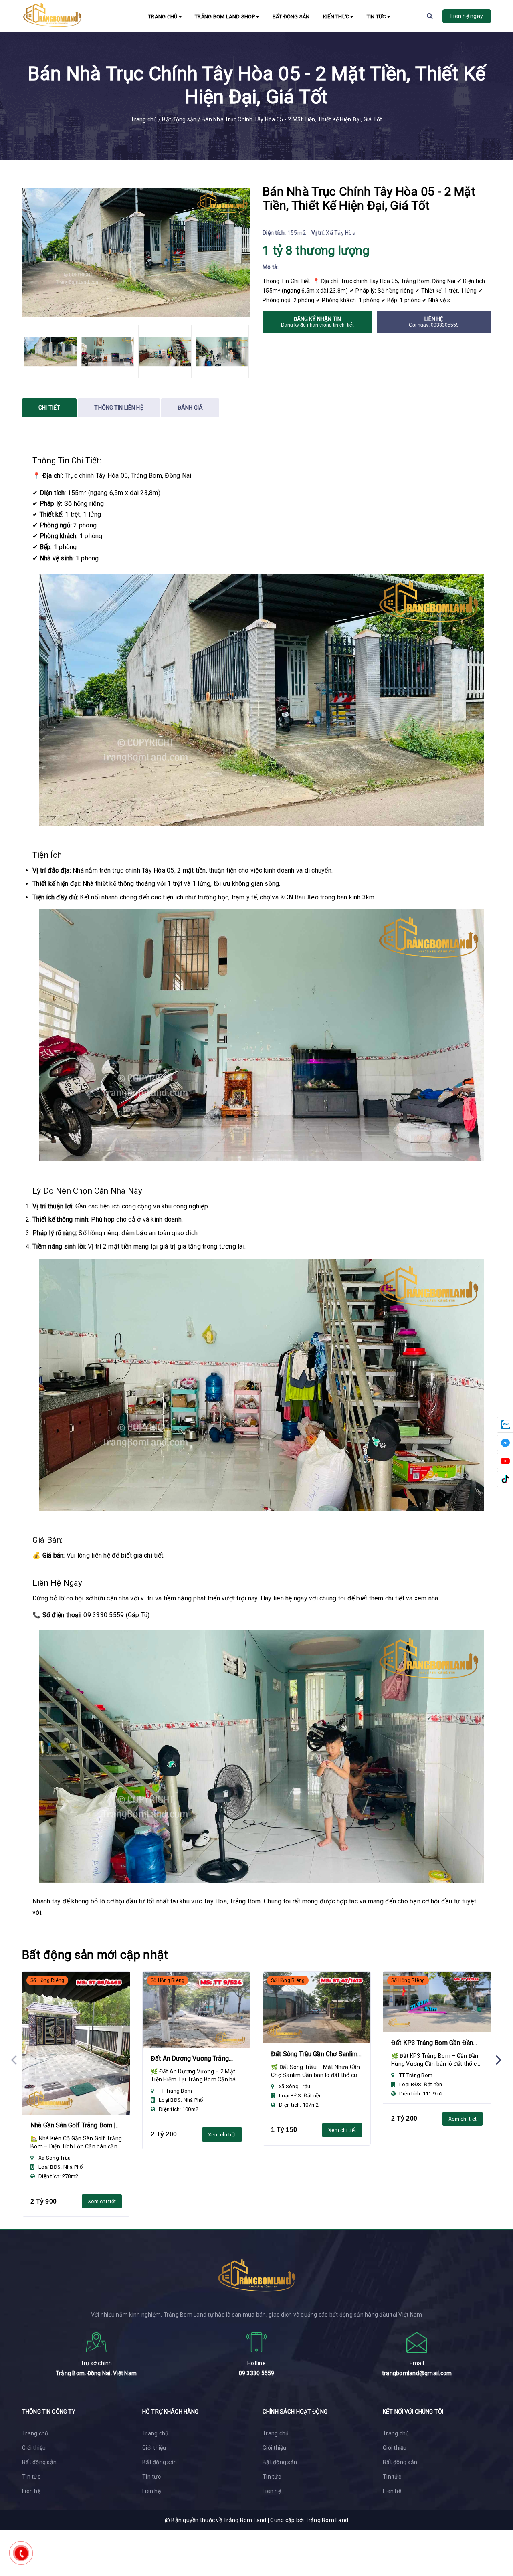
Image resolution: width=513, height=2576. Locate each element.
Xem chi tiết (102, 2201)
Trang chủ (164, 17)
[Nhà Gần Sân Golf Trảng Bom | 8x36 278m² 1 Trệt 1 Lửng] (76, 2043)
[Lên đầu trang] (497, 2554)
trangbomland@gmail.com (417, 2373)
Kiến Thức (337, 17)
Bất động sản (291, 17)
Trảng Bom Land (327, 2520)
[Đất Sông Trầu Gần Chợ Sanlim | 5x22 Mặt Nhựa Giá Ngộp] (317, 2007)
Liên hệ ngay (467, 16)
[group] (136, 253)
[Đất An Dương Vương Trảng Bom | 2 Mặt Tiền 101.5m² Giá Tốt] (196, 2010)
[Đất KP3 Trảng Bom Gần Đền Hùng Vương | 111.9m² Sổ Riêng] (437, 2002)
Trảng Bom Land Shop (225, 17)
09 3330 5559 (257, 2373)
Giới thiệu (34, 2448)
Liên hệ (31, 2491)
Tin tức (377, 17)
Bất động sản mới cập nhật (95, 1955)
